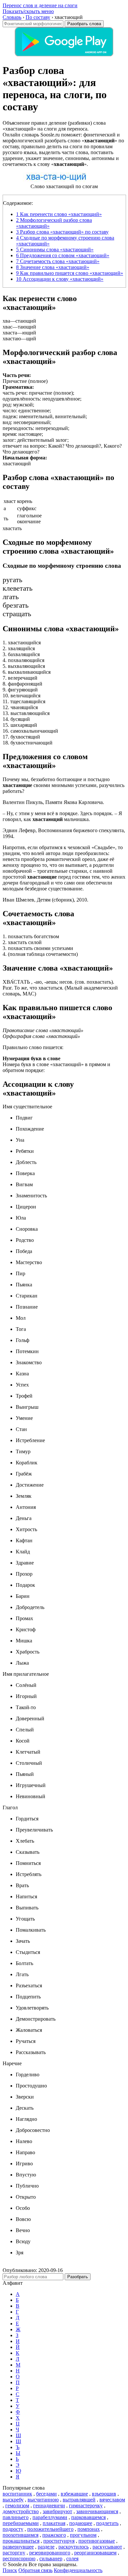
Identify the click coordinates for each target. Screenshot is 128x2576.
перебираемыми (21, 2523)
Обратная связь (35, 2570)
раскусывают (107, 2547)
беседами (46, 2494)
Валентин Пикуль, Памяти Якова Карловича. (53, 802)
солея (72, 2558)
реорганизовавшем (95, 2553)
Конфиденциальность (78, 2570)
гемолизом (17, 2505)
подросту (13, 2529)
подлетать (107, 2523)
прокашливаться (21, 2541)
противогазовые (97, 2541)
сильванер (51, 2558)
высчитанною (43, 2500)
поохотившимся (21, 2535)
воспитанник (17, 2494)
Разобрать (78, 2277)
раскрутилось (74, 2547)
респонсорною (19, 2558)
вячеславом (112, 2500)
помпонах (89, 2529)
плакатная (54, 2523)
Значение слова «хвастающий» (53, 267)
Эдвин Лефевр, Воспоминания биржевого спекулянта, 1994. (64, 833)
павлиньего (16, 2517)
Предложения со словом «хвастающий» (63, 255)
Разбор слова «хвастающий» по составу (62, 232)
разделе (46, 2547)
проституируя (59, 2541)
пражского (54, 2535)
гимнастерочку (86, 2505)
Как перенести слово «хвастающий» (59, 214)
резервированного (50, 2553)
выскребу (13, 2500)
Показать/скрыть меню (28, 11)
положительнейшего (50, 2529)
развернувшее (18, 2547)
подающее (81, 2523)
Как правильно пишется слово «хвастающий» (70, 273)
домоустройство (21, 2511)
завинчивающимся (97, 2511)
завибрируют (57, 2511)
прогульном (83, 2535)
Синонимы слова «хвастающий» (55, 250)
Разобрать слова (84, 24)
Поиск (10, 2570)
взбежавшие (74, 2494)
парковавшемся (88, 2517)
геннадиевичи (49, 2505)
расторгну (14, 2553)
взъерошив (104, 2494)
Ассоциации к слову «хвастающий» (60, 279)
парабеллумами (50, 2517)
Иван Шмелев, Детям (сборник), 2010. (45, 900)
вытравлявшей (79, 2500)
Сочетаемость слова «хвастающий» (58, 261)
